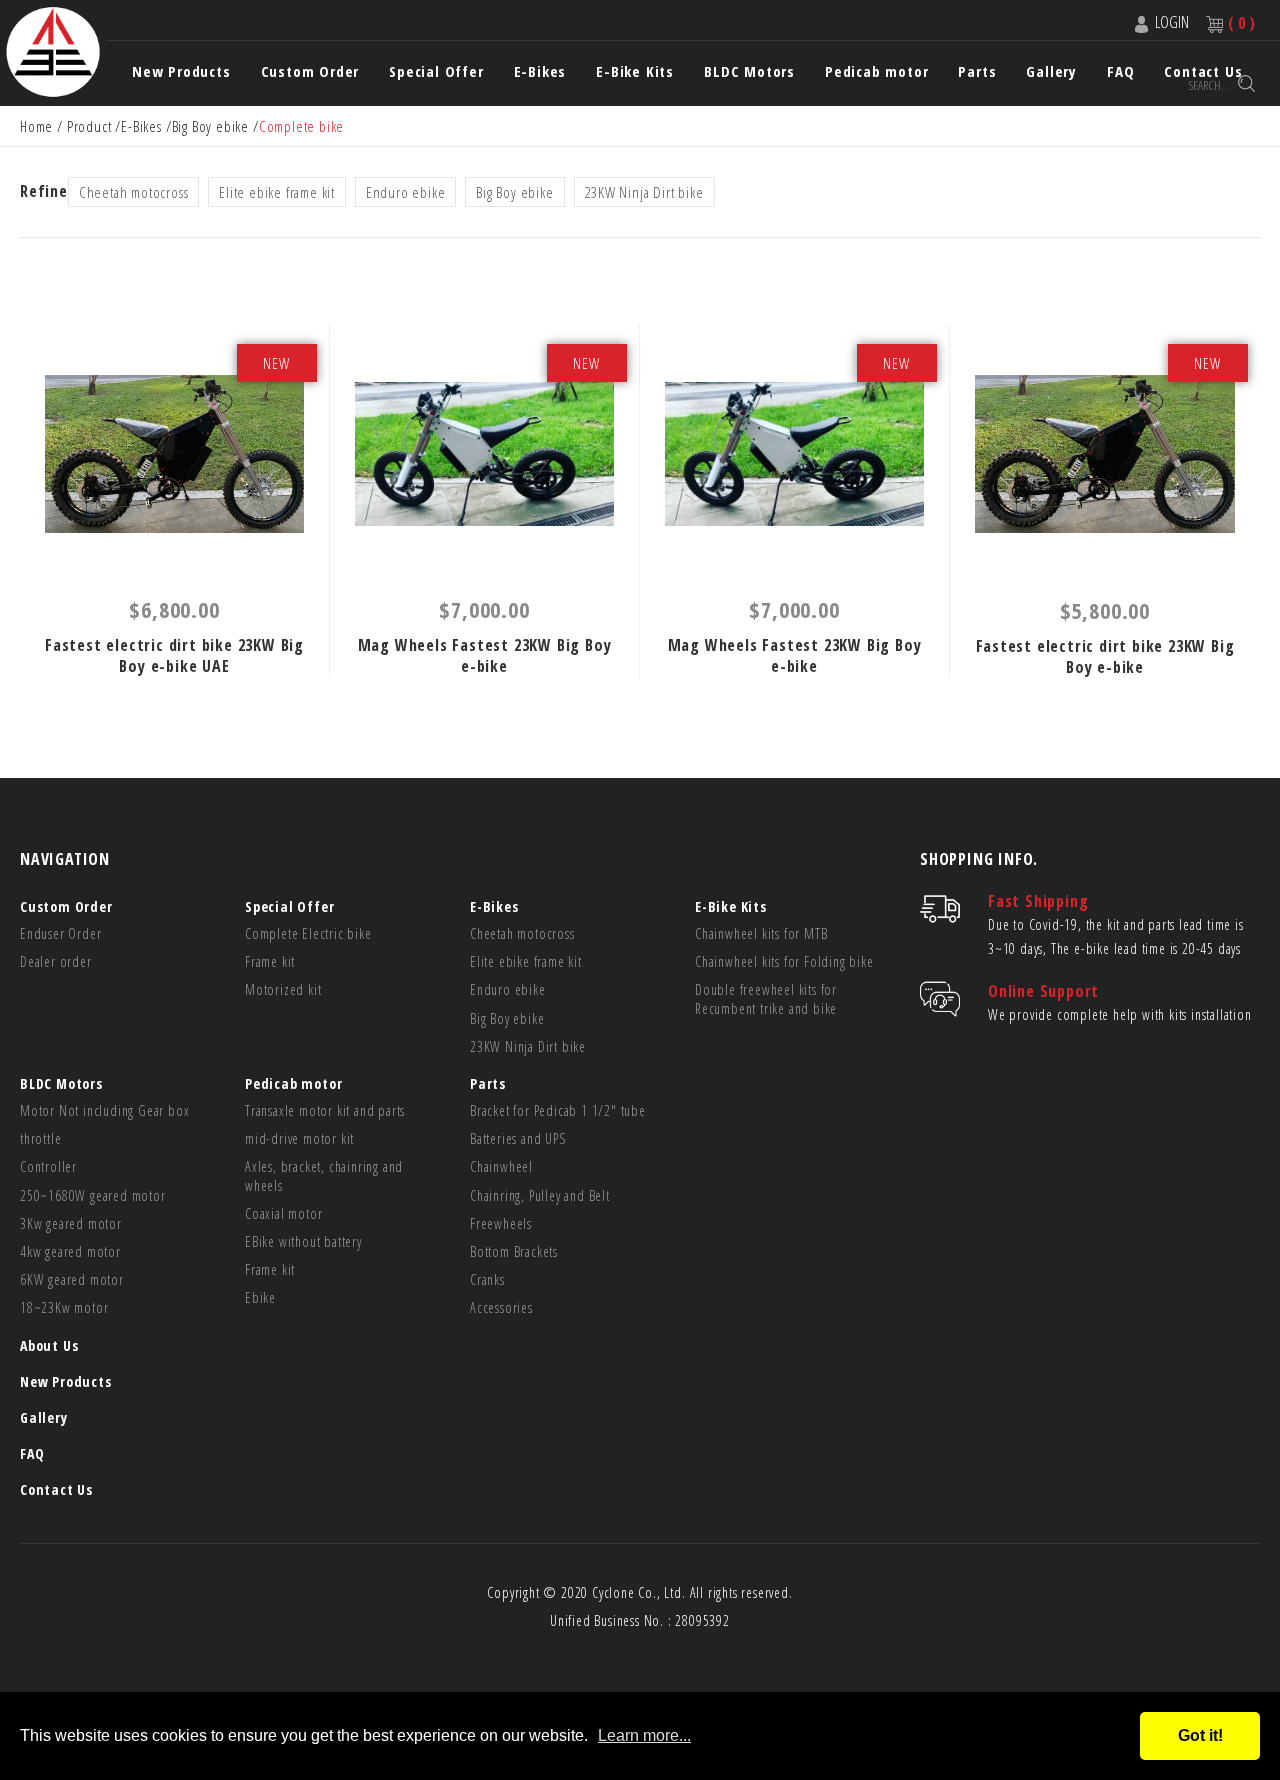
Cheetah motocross (134, 192)
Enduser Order (60, 934)
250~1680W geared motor (93, 1196)
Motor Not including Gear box (104, 1111)
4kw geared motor (70, 1252)
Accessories (501, 1308)
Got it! (1200, 1735)
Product (89, 126)
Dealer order (56, 962)
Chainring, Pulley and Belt (540, 1196)
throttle (40, 1139)
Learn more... (644, 1735)
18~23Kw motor (64, 1308)
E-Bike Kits (635, 71)
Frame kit (270, 962)
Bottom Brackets (514, 1252)
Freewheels (501, 1224)
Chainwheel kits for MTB (761, 934)
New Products (181, 71)
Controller (48, 1167)
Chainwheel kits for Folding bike (784, 962)
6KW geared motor (72, 1280)
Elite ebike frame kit (277, 192)
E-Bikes (540, 71)
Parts (977, 71)
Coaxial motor (283, 1214)
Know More (174, 454)
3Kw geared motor (71, 1224)
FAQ (32, 1453)
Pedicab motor (876, 71)
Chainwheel (501, 1167)
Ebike (260, 1298)
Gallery (1051, 71)
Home (36, 126)
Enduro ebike (406, 192)
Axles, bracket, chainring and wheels (324, 1176)
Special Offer (436, 71)
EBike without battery (303, 1242)
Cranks (487, 1280)
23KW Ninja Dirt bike (644, 192)
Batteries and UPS (518, 1139)
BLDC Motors (749, 71)
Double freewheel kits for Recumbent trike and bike (766, 999)
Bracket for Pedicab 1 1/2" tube (558, 1111)
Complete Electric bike (308, 934)
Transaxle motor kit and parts (325, 1111)
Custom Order (310, 71)
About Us (49, 1345)
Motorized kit (283, 990)
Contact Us (56, 1489)
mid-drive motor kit (299, 1139)
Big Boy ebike (210, 126)
